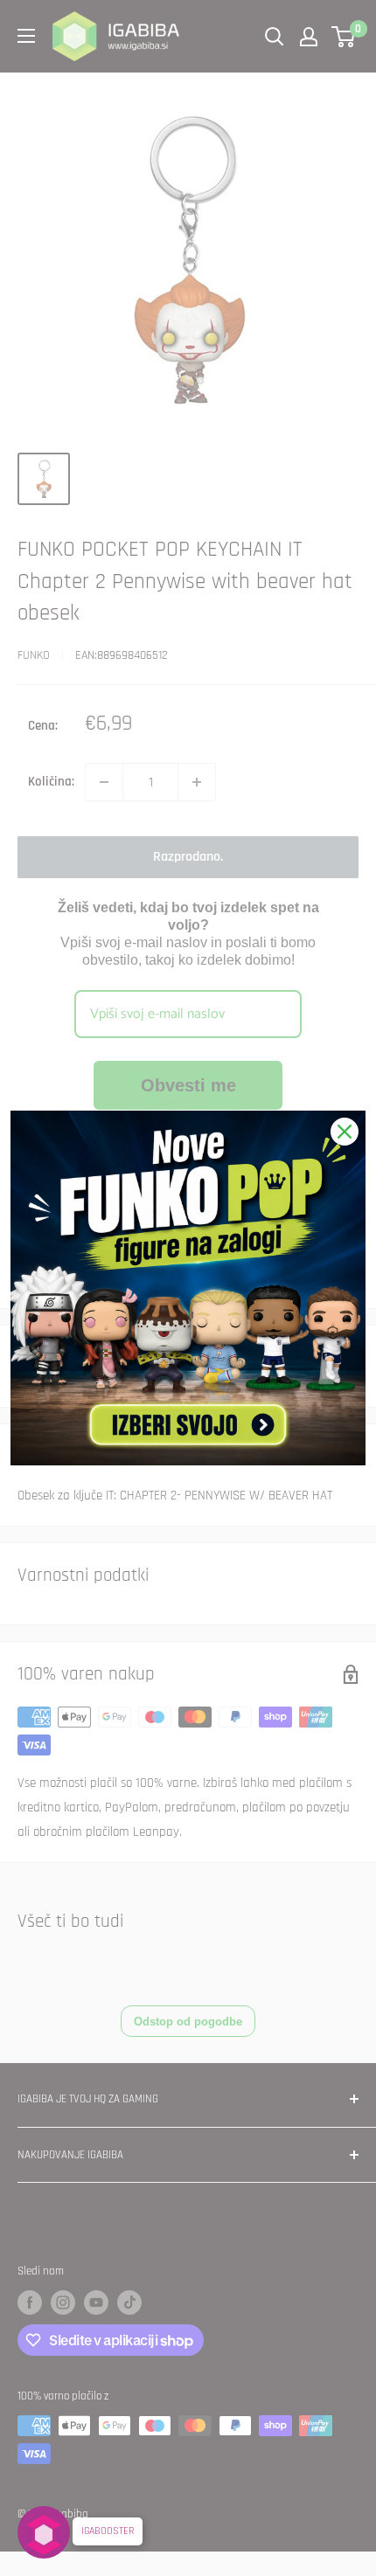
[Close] (345, 1132)
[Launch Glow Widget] (44, 2532)
